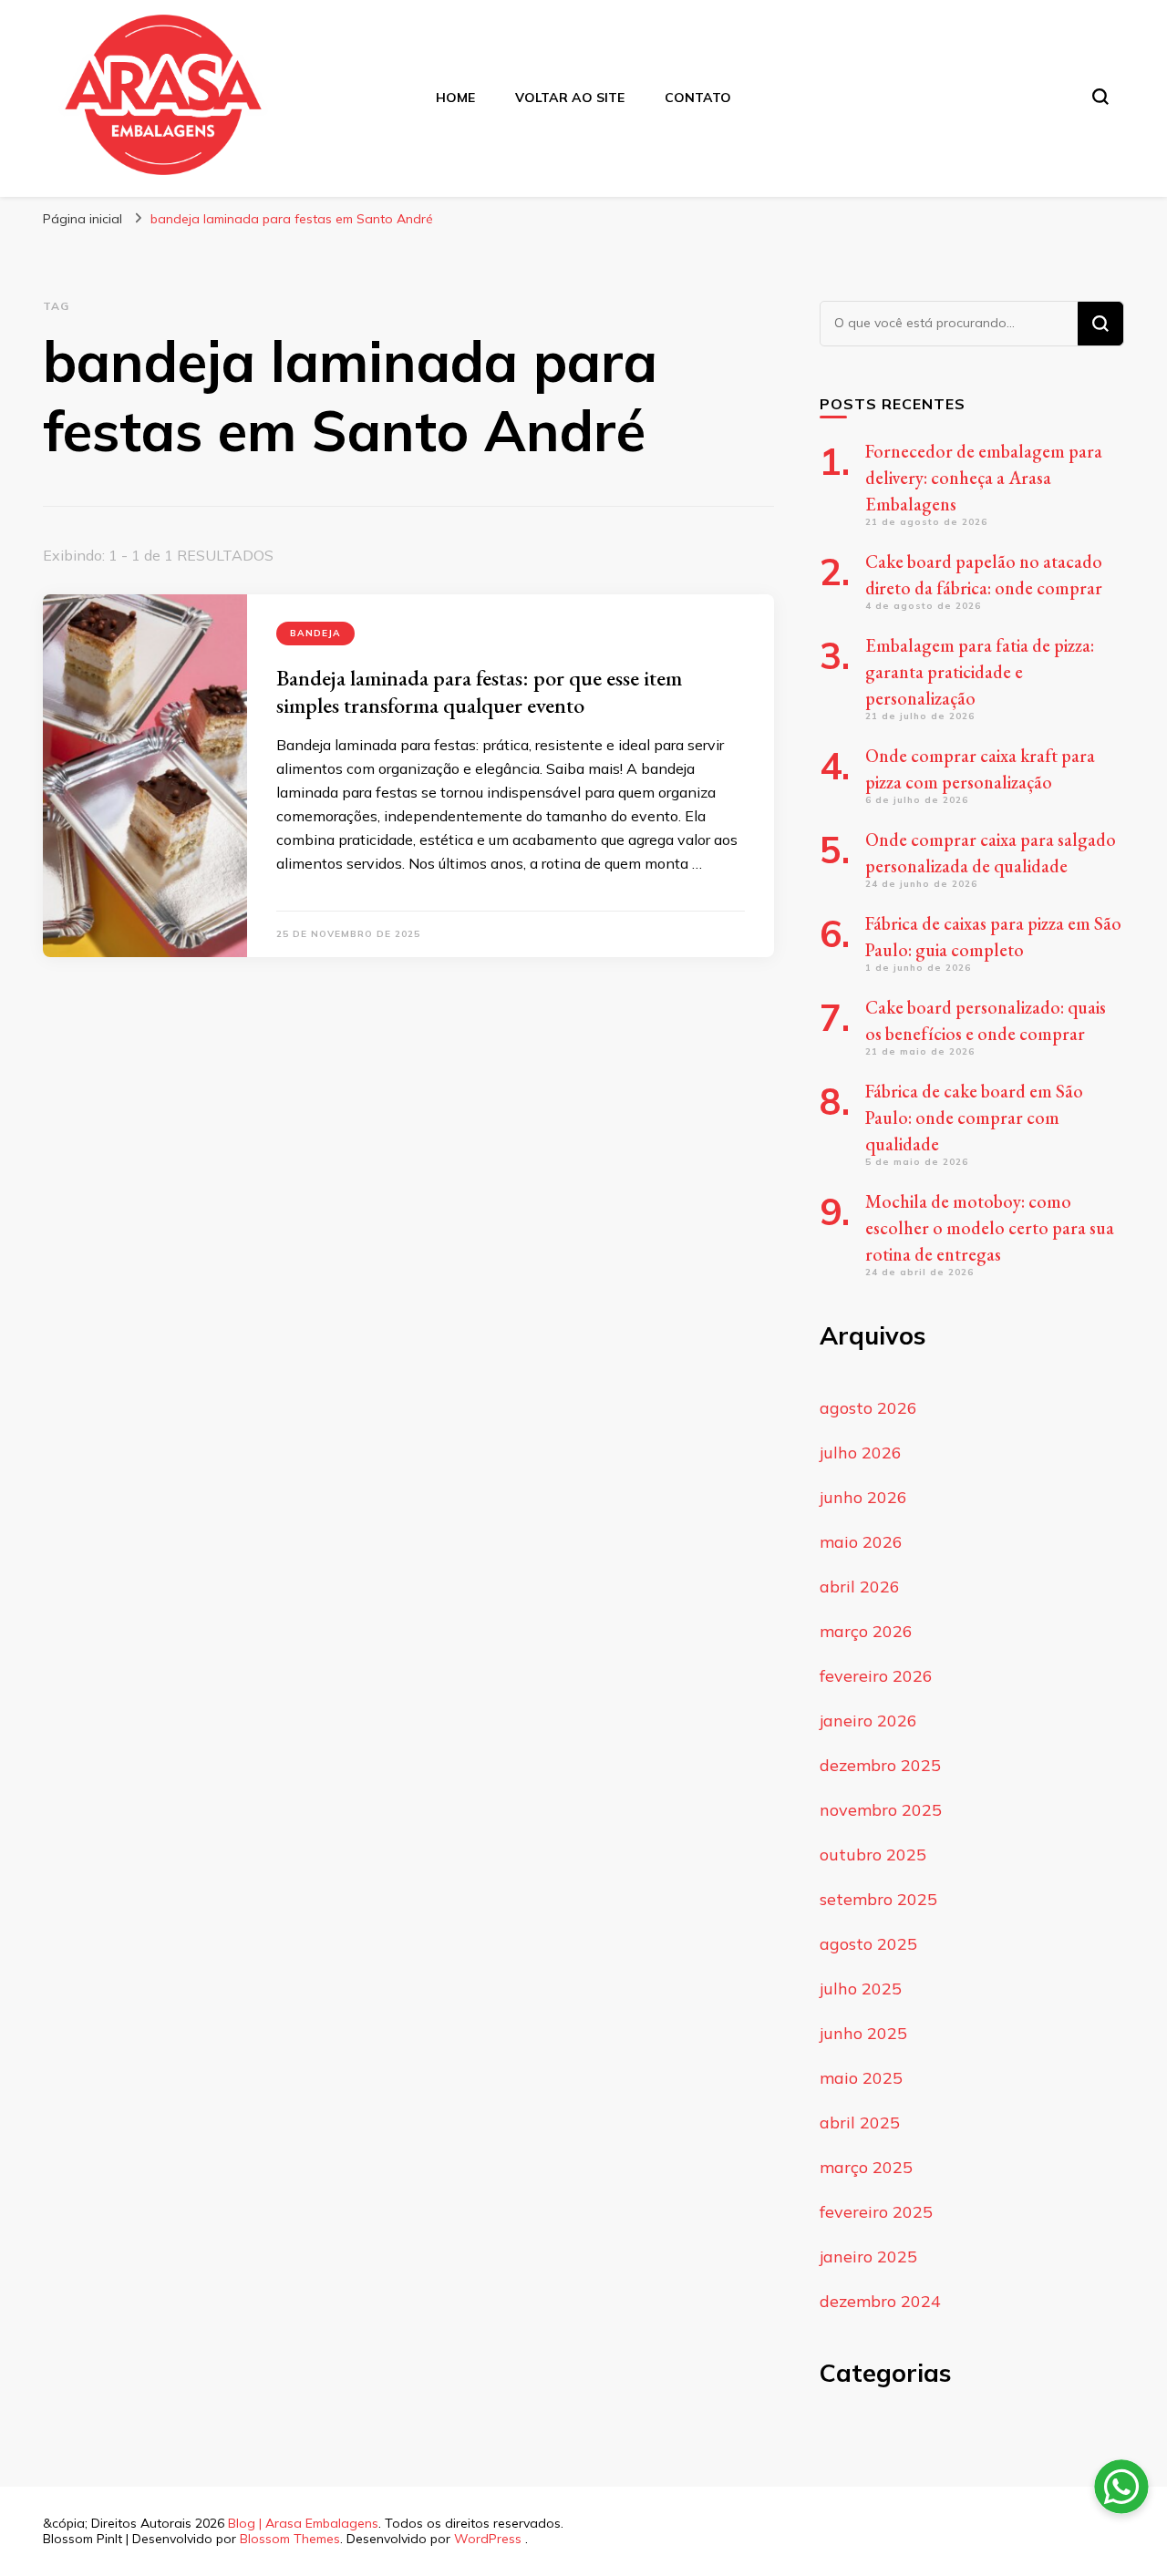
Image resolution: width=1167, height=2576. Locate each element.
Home (455, 98)
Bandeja (315, 633)
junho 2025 (863, 2033)
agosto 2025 (868, 1944)
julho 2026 (861, 1453)
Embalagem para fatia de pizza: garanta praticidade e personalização (980, 672)
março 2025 (866, 2167)
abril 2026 (860, 1587)
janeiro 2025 (868, 2257)
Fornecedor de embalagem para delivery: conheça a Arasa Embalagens (984, 478)
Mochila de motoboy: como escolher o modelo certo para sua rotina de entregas (990, 1228)
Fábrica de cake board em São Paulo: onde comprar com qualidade (974, 1118)
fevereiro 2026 (876, 1676)
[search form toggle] (1100, 97)
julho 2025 (861, 1989)
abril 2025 (860, 2123)
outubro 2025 (873, 1855)
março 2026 (866, 1631)
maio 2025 (861, 2078)
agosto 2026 (868, 1408)
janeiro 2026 (868, 1721)
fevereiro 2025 (876, 2212)
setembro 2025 (878, 1899)
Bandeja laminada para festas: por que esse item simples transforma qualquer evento (479, 691)
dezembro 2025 (880, 1765)
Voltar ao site (570, 98)
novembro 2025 (881, 1810)
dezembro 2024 (880, 2301)
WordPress (488, 2539)
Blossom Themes (290, 2539)
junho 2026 (863, 1497)
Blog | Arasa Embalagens (303, 2523)
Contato (698, 98)
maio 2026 (861, 1542)
